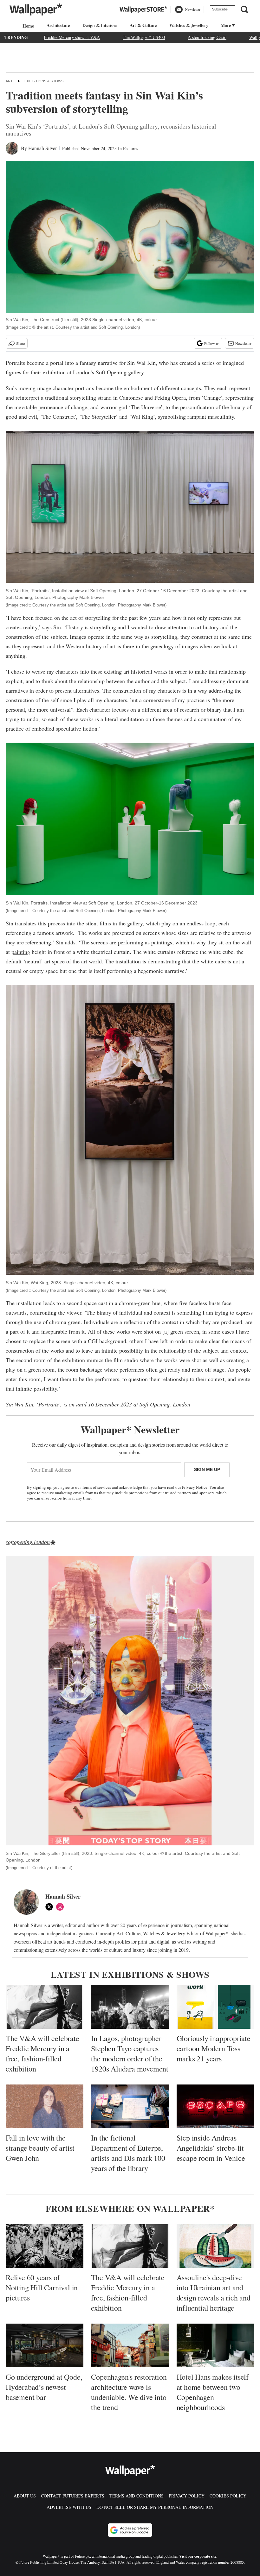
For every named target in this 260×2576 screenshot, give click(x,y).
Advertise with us (69, 2507)
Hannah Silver (42, 148)
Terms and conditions (136, 2496)
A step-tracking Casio (207, 37)
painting (21, 952)
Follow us (212, 343)
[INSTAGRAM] (62, 1907)
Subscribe (220, 9)
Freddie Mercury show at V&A (72, 37)
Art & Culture (143, 25)
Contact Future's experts (73, 2496)
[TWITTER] (51, 1907)
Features (130, 148)
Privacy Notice (195, 1487)
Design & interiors (100, 25)
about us (25, 2496)
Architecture (58, 25)
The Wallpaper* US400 (144, 37)
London (82, 372)
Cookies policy (228, 2496)
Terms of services (97, 1487)
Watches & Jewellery (189, 25)
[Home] (27, 26)
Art (9, 81)
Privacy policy (187, 2496)
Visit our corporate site (198, 2556)
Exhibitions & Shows (44, 81)
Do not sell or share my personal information (155, 2507)
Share (20, 343)
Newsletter (243, 343)
